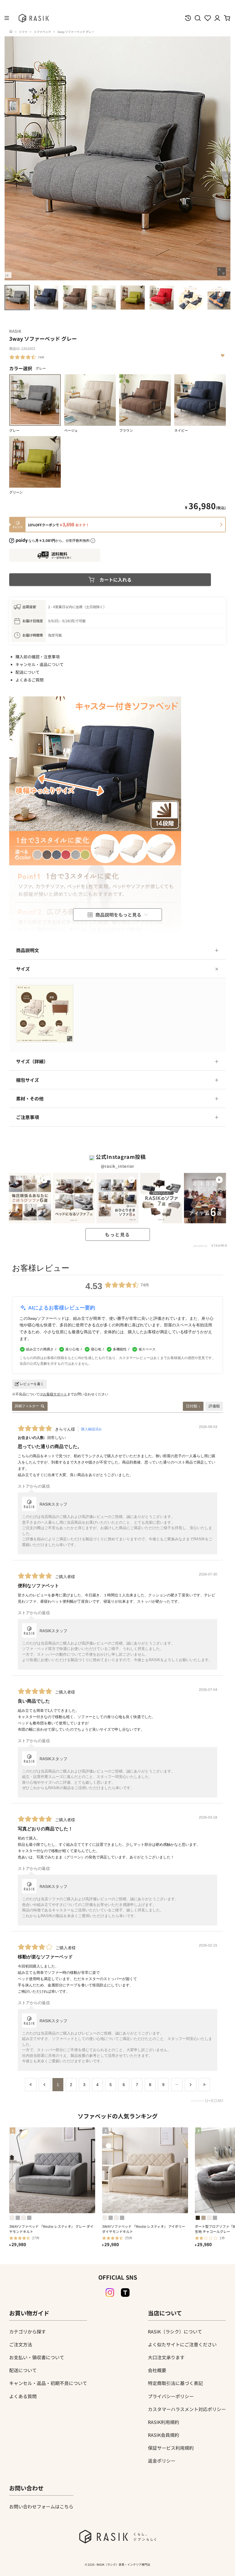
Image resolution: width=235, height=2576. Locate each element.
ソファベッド (42, 32)
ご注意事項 (28, 1117)
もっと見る (117, 1234)
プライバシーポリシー (171, 2396)
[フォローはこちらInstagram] (110, 2293)
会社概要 (157, 2370)
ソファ (23, 32)
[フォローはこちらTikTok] (125, 2293)
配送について (28, 672)
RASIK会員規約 (163, 2435)
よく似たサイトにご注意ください (182, 2344)
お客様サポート (55, 1394)
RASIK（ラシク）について (175, 2331)
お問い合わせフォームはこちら (41, 2506)
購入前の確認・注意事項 (38, 657)
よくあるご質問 (30, 680)
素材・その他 (30, 1098)
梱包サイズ (28, 1080)
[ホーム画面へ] (11, 32)
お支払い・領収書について (37, 2357)
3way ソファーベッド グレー (76, 32)
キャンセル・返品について (40, 664)
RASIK (15, 331)
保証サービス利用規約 (171, 2448)
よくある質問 (23, 2396)
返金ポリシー (162, 2461)
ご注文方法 (21, 2344)
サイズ (23, 969)
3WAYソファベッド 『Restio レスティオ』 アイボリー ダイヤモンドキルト (144, 2229)
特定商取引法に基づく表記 (175, 2383)
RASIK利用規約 (163, 2422)
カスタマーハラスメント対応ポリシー (187, 2409)
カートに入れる (115, 580)
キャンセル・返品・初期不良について (48, 2383)
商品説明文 (28, 950)
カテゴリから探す (28, 2331)
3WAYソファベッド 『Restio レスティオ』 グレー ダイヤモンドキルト (51, 2229)
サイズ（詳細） (32, 1061)
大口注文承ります (166, 2357)
